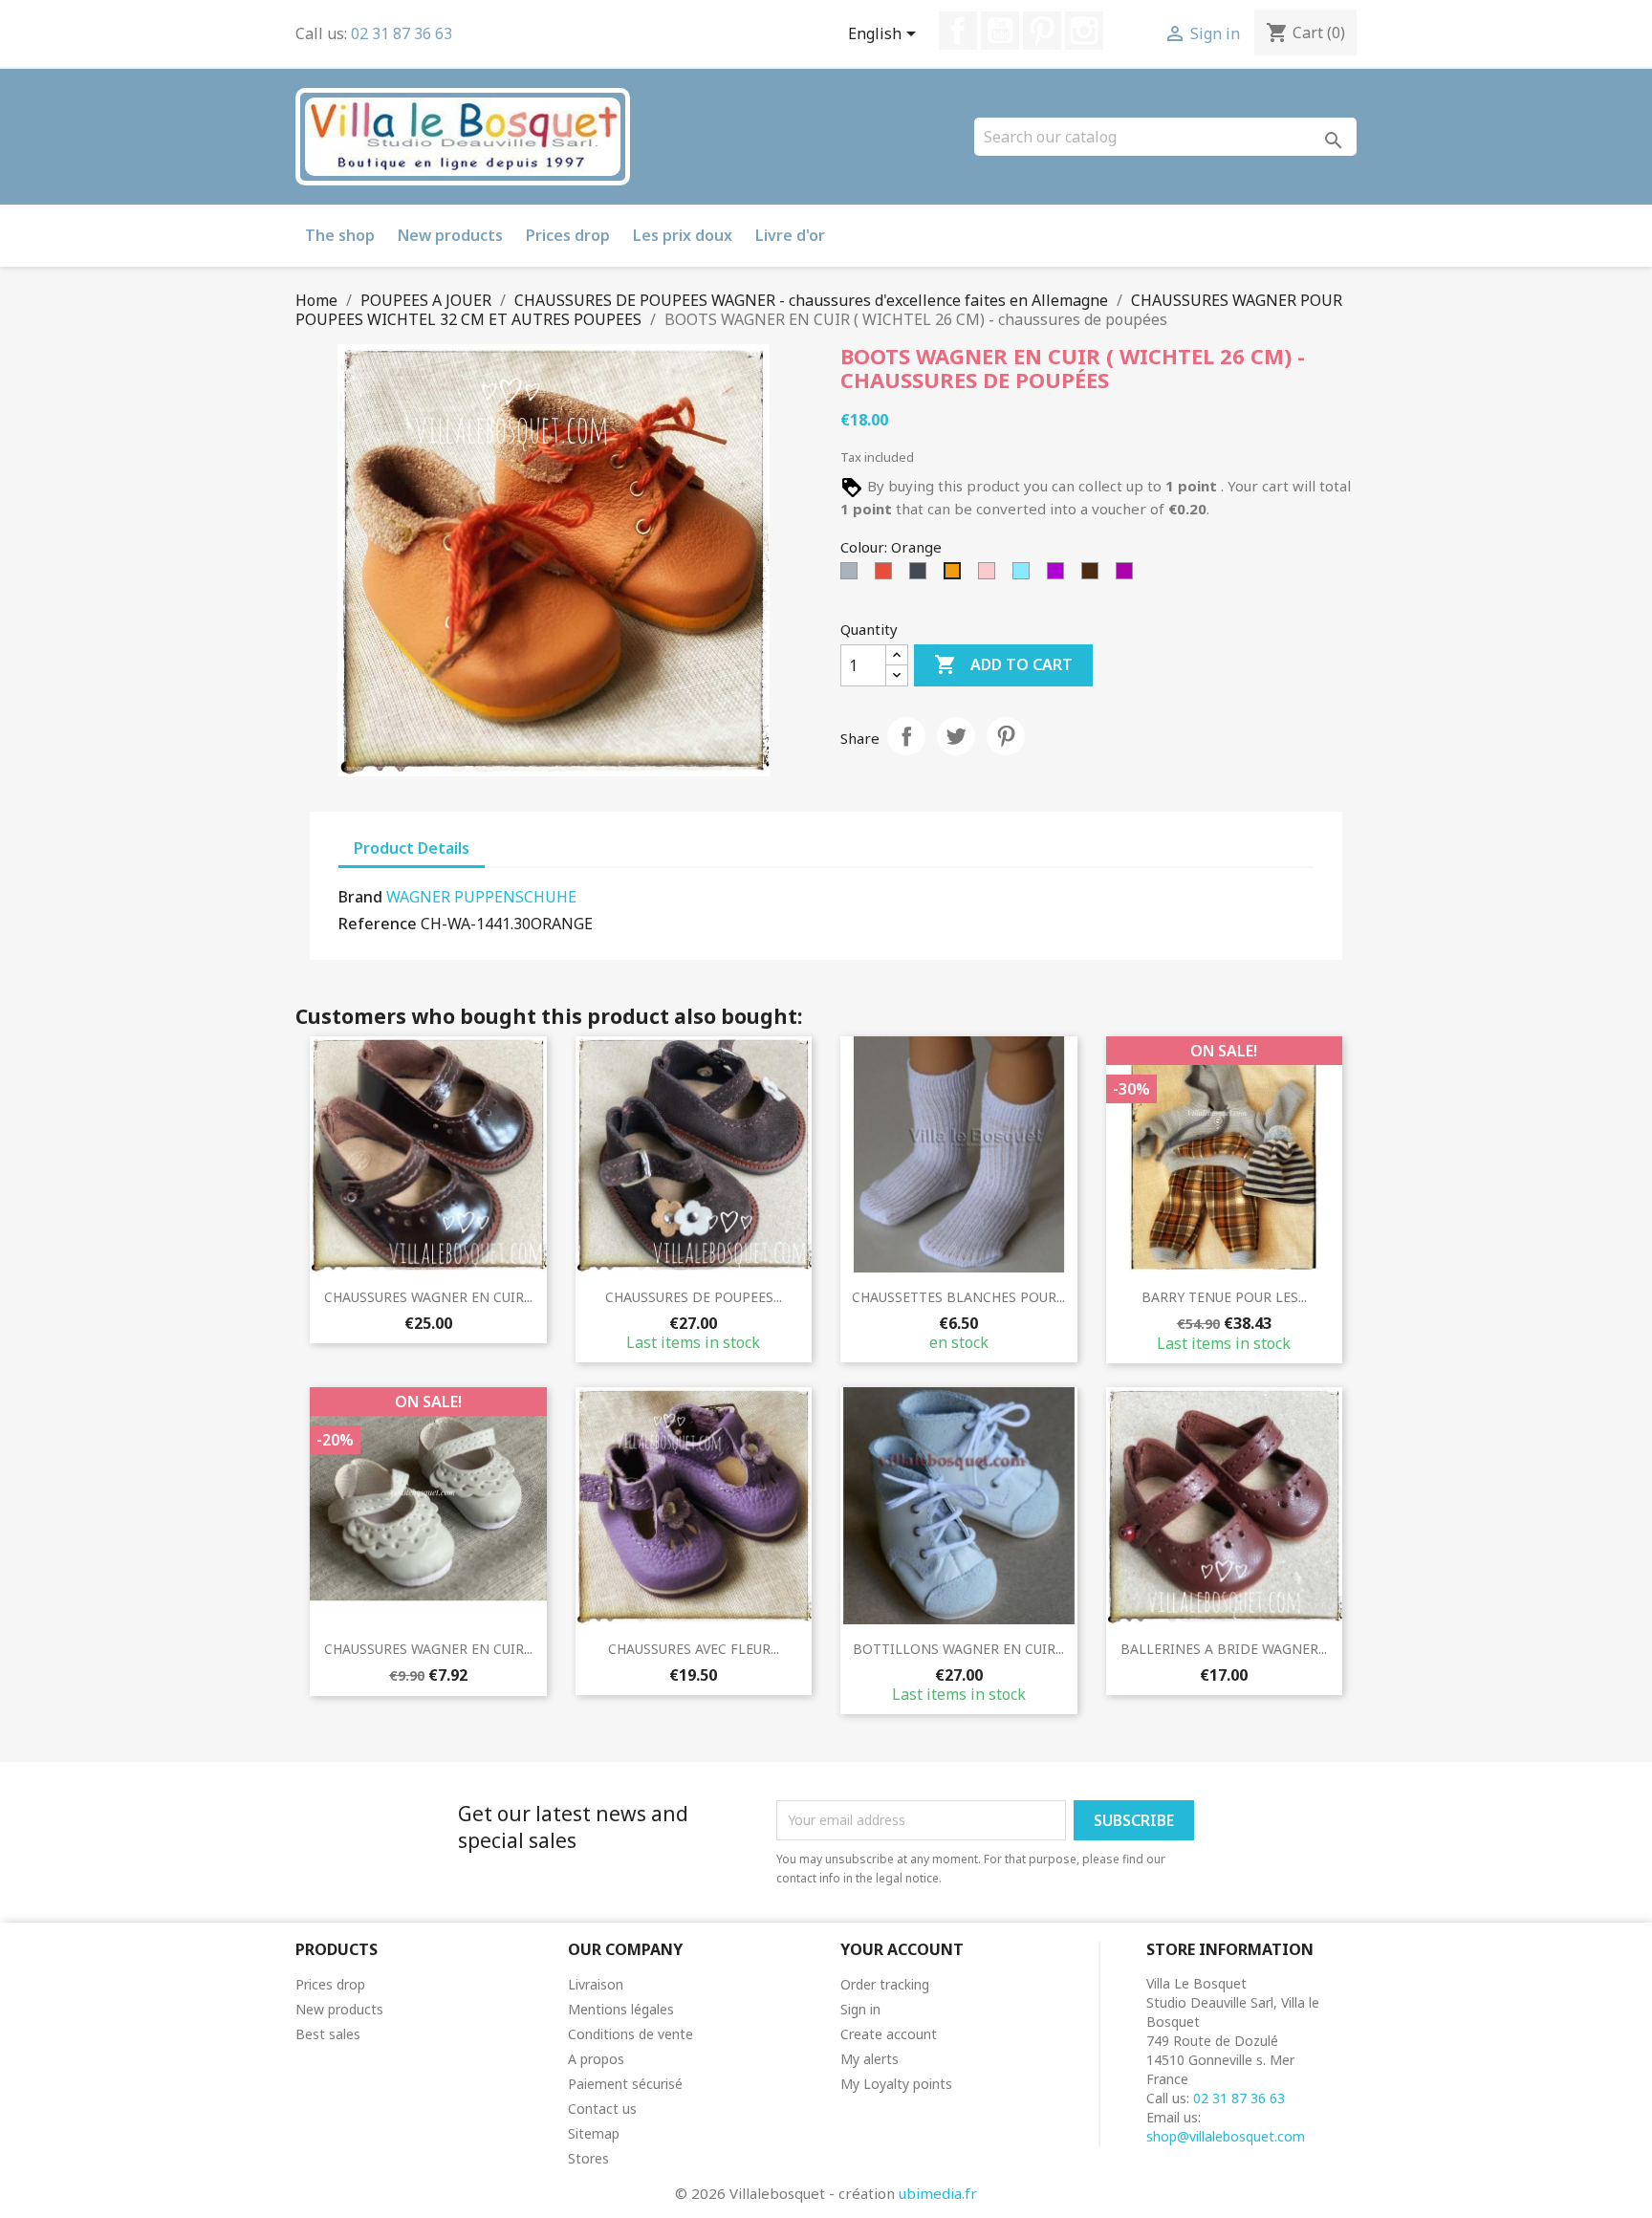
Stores (588, 2158)
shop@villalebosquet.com (1226, 2136)
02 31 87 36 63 (402, 33)
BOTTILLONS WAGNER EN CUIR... (958, 1649)
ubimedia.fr (938, 2193)
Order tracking (885, 1984)
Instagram (1084, 31)
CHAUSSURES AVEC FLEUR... (694, 1649)
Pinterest (1042, 31)
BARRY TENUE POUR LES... (1224, 1297)
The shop (340, 235)
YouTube (1000, 31)
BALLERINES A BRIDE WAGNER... (1224, 1649)
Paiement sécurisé (625, 2084)
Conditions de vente (630, 2034)
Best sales (328, 2034)
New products (450, 235)
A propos (596, 2059)
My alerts (869, 2059)
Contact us (602, 2109)
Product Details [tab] (412, 848)
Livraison (596, 1984)
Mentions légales (621, 2009)
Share (906, 736)
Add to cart (1003, 664)
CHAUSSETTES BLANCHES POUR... (958, 1297)
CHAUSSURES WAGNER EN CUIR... (428, 1297)
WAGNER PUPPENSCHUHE (481, 897)
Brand (360, 897)
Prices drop (568, 235)
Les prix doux (683, 235)
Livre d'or (790, 235)
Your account (902, 1949)
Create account (889, 2034)
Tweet (956, 736)
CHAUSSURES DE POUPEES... (694, 1297)
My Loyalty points (896, 2084)
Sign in (860, 2009)
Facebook (958, 31)
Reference (378, 924)
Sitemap (594, 2133)
